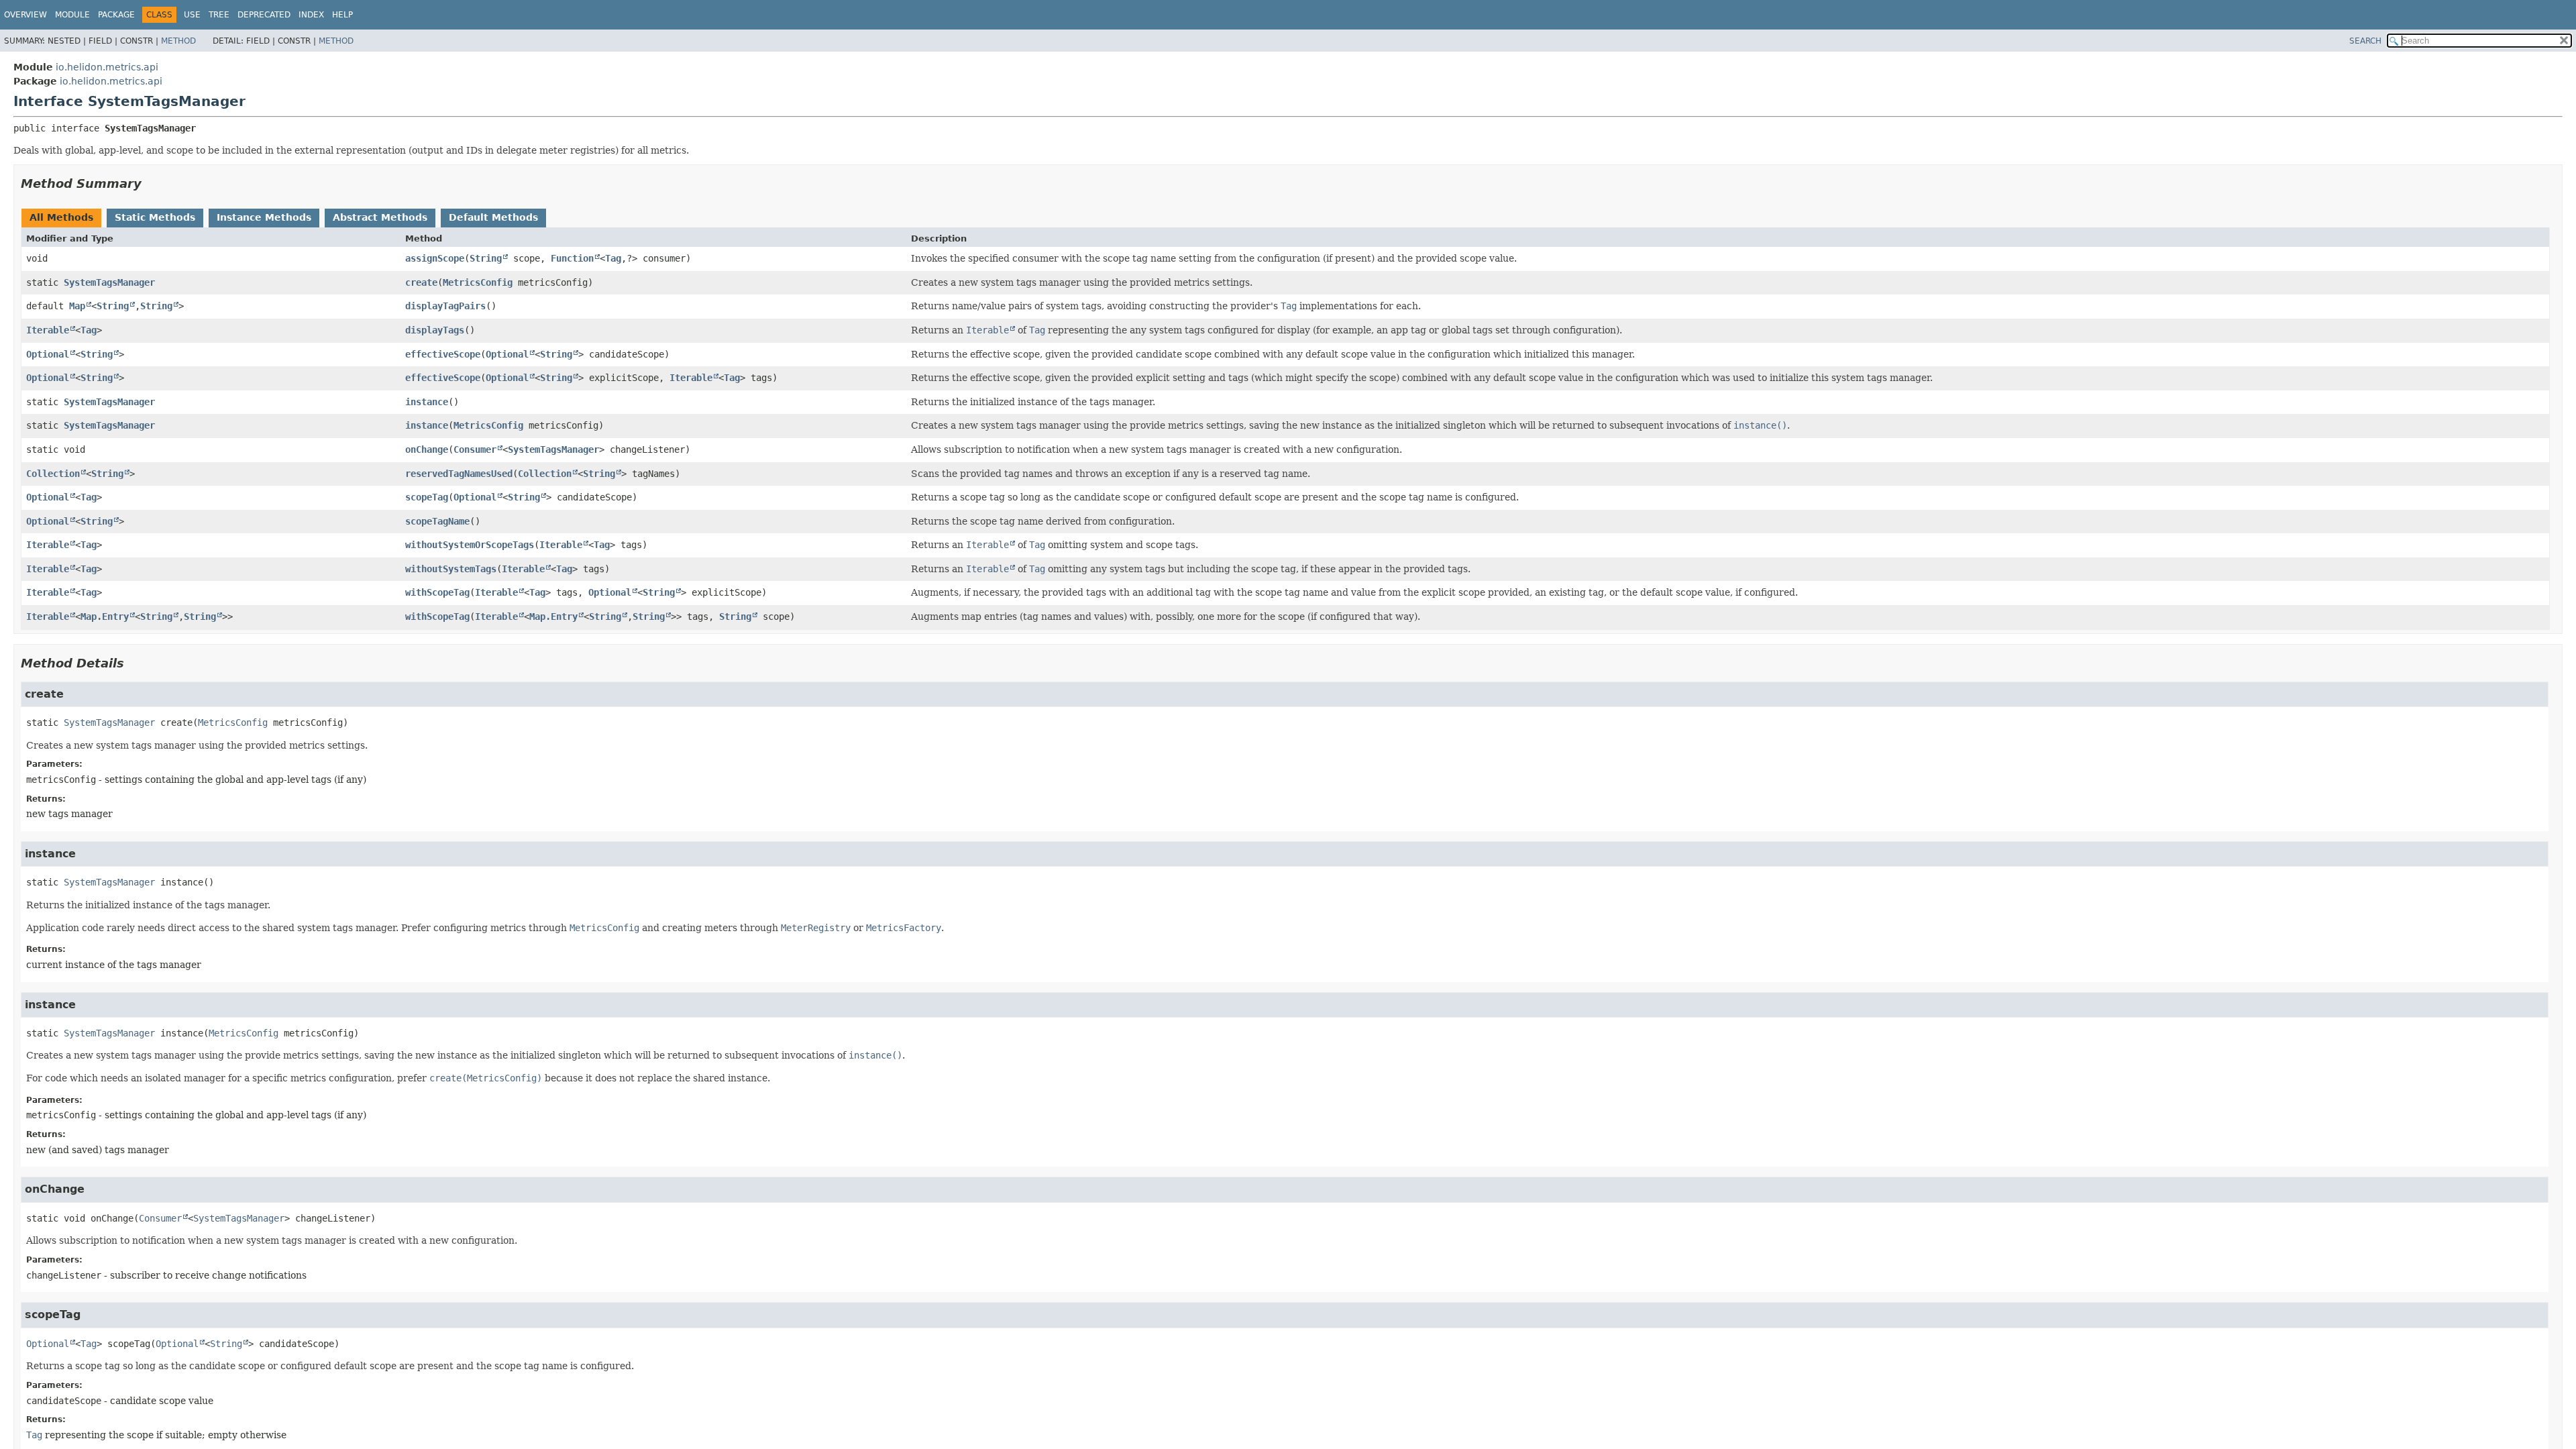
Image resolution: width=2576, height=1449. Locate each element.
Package (116, 15)
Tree (219, 15)
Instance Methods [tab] (264, 217)
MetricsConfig (478, 282)
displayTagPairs (445, 306)
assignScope (435, 258)
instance (427, 402)
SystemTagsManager (109, 282)
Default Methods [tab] (493, 217)
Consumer (475, 449)
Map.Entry (105, 616)
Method (178, 41)
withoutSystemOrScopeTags (470, 545)
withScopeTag (437, 592)
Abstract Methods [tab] (380, 217)
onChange (427, 449)
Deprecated (264, 15)
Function (572, 258)
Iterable (48, 330)
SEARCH (2365, 41)
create (421, 282)
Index (311, 15)
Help (342, 15)
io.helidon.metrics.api (107, 67)
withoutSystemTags (451, 569)
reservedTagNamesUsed (459, 474)
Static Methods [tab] (155, 217)
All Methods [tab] (61, 217)
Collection (53, 474)
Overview (25, 15)
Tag (613, 258)
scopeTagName (437, 521)
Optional (48, 354)
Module (72, 15)
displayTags (435, 330)
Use (192, 15)
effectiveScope (443, 354)
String (486, 258)
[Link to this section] (151, 183)
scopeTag (427, 497)
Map (77, 306)
